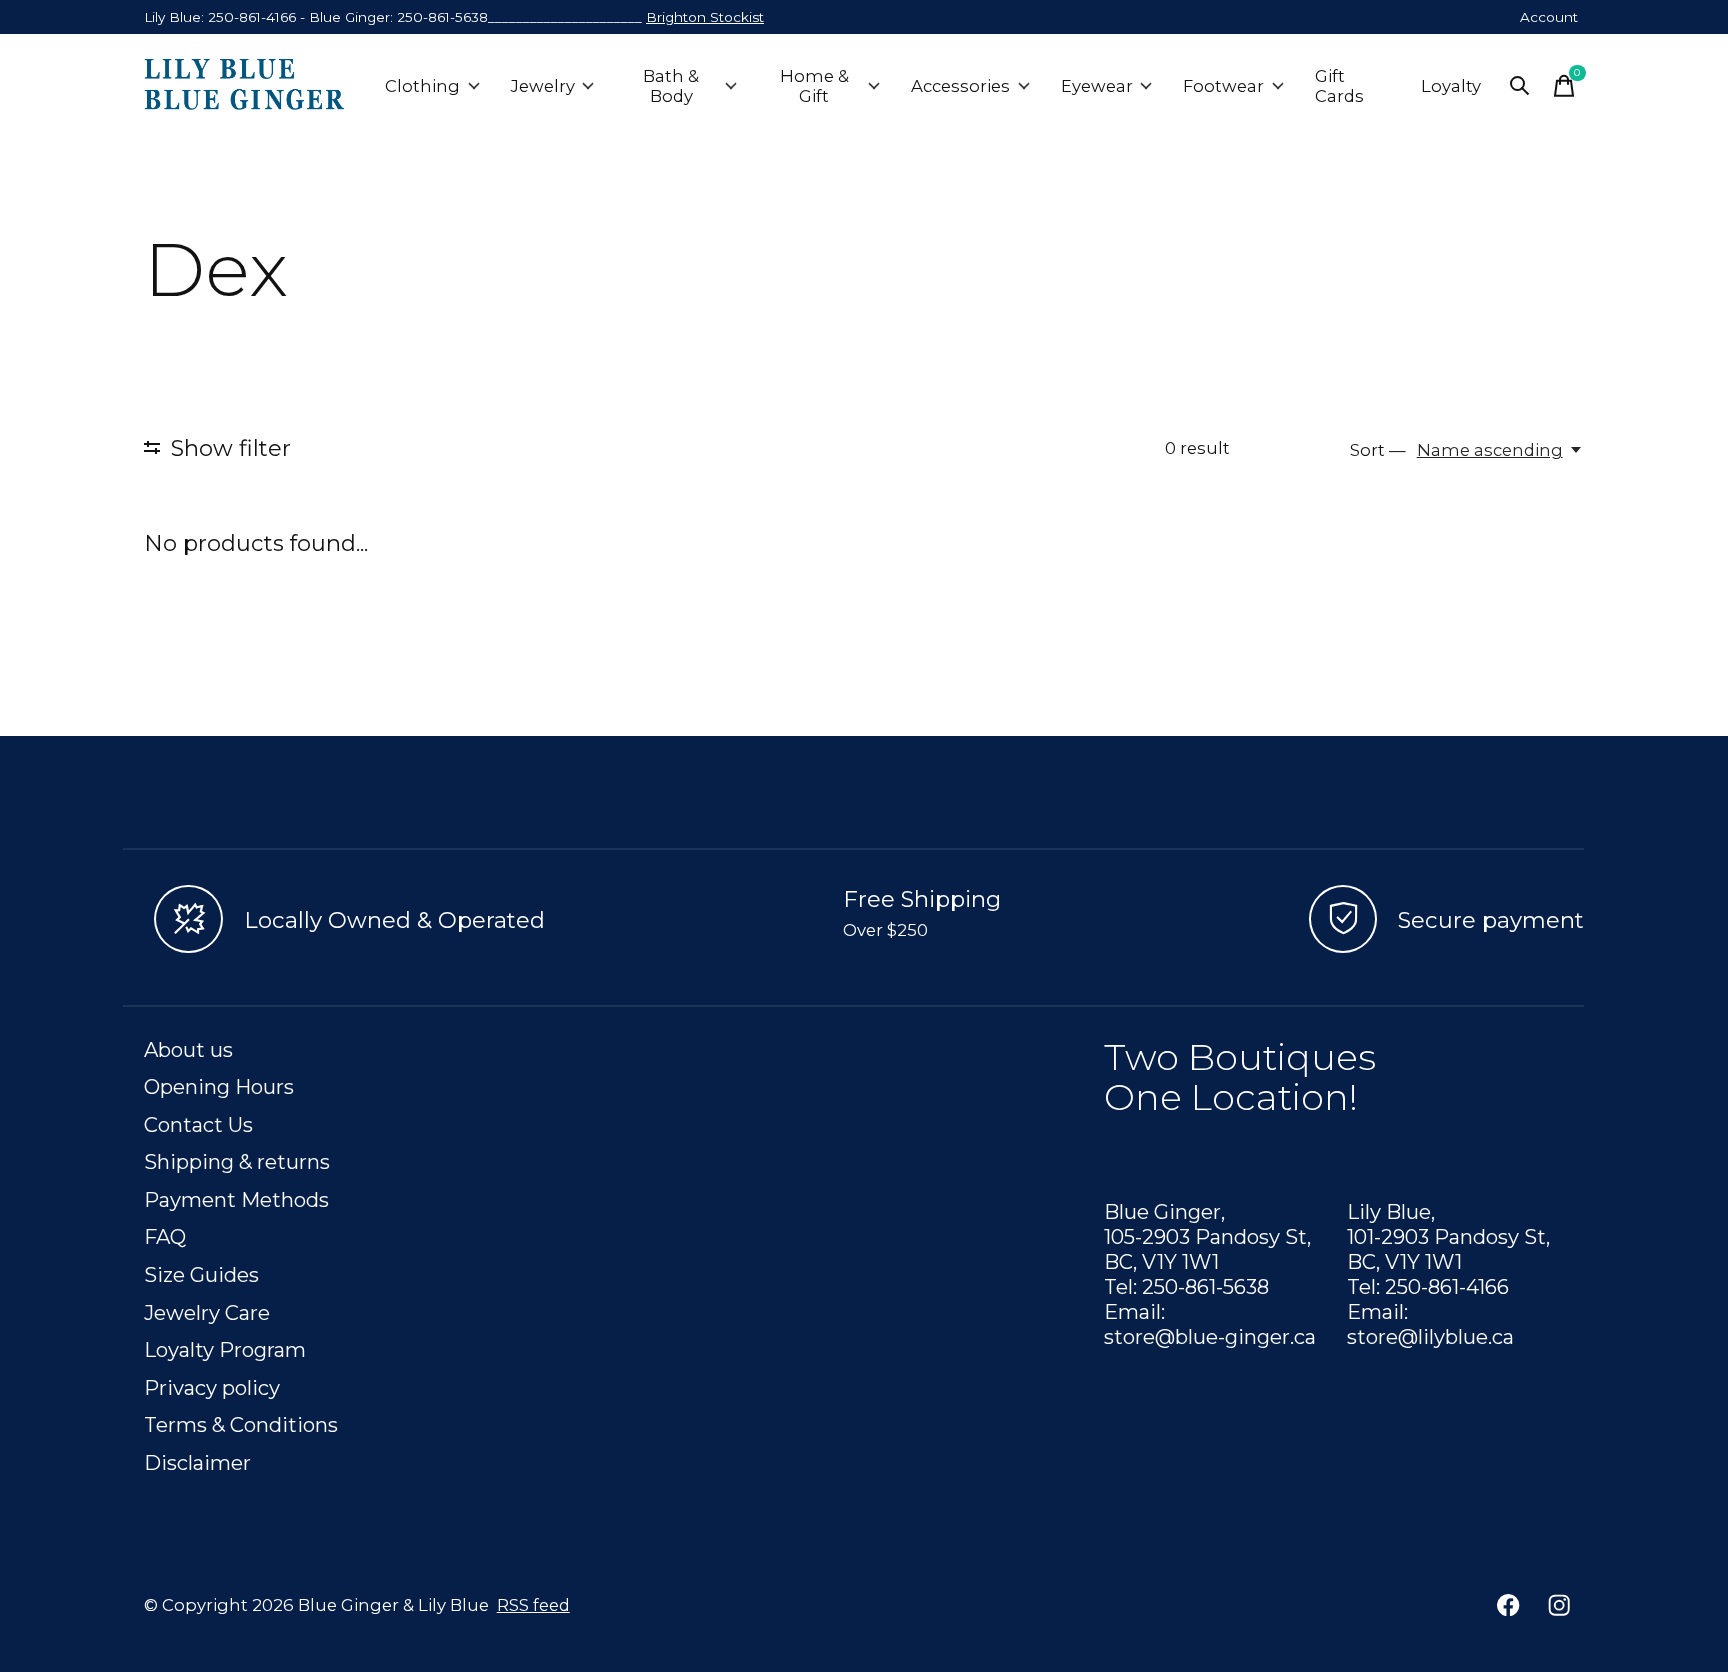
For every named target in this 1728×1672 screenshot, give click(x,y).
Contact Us (198, 1124)
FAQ (165, 1236)
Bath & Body (671, 86)
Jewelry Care (207, 1312)
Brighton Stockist (705, 17)
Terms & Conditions (241, 1424)
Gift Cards (1339, 86)
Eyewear (1097, 86)
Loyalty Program (225, 1349)
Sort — (1378, 450)
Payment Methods (236, 1199)
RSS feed (533, 1605)
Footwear (1223, 86)
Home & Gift (814, 86)
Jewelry (543, 86)
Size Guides (201, 1274)
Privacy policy (212, 1387)
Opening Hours (219, 1086)
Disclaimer (197, 1462)
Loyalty (1451, 86)
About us (188, 1049)
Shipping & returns (237, 1161)
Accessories (960, 86)
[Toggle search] (1520, 86)
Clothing (422, 86)
